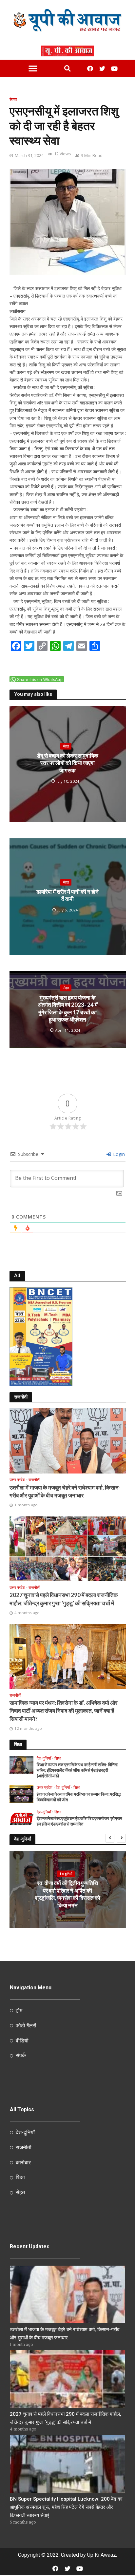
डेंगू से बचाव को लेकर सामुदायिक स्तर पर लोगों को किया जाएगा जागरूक (68, 763)
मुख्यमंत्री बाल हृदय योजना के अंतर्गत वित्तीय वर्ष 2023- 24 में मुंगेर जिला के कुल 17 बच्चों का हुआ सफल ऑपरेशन (68, 1008)
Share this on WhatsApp (40, 680)
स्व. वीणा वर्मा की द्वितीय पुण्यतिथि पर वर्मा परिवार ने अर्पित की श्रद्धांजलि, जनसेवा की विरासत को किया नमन (68, 1894)
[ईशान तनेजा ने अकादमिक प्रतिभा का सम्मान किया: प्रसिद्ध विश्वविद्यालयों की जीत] (22, 1794)
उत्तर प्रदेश (17, 1480)
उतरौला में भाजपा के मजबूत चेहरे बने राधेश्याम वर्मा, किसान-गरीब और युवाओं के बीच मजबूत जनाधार (65, 1491)
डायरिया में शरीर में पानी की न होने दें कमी (67, 895)
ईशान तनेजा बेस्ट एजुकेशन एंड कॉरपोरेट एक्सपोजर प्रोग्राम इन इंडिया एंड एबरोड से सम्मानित (79, 1821)
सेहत (13, 99)
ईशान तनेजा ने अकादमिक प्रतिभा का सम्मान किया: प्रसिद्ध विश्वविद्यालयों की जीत (79, 1797)
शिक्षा (58, 1758)
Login (118, 1154)
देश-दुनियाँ (44, 1758)
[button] (33, 68)
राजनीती (34, 1480)
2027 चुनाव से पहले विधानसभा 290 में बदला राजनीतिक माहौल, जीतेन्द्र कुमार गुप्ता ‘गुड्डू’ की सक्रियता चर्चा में (64, 1599)
